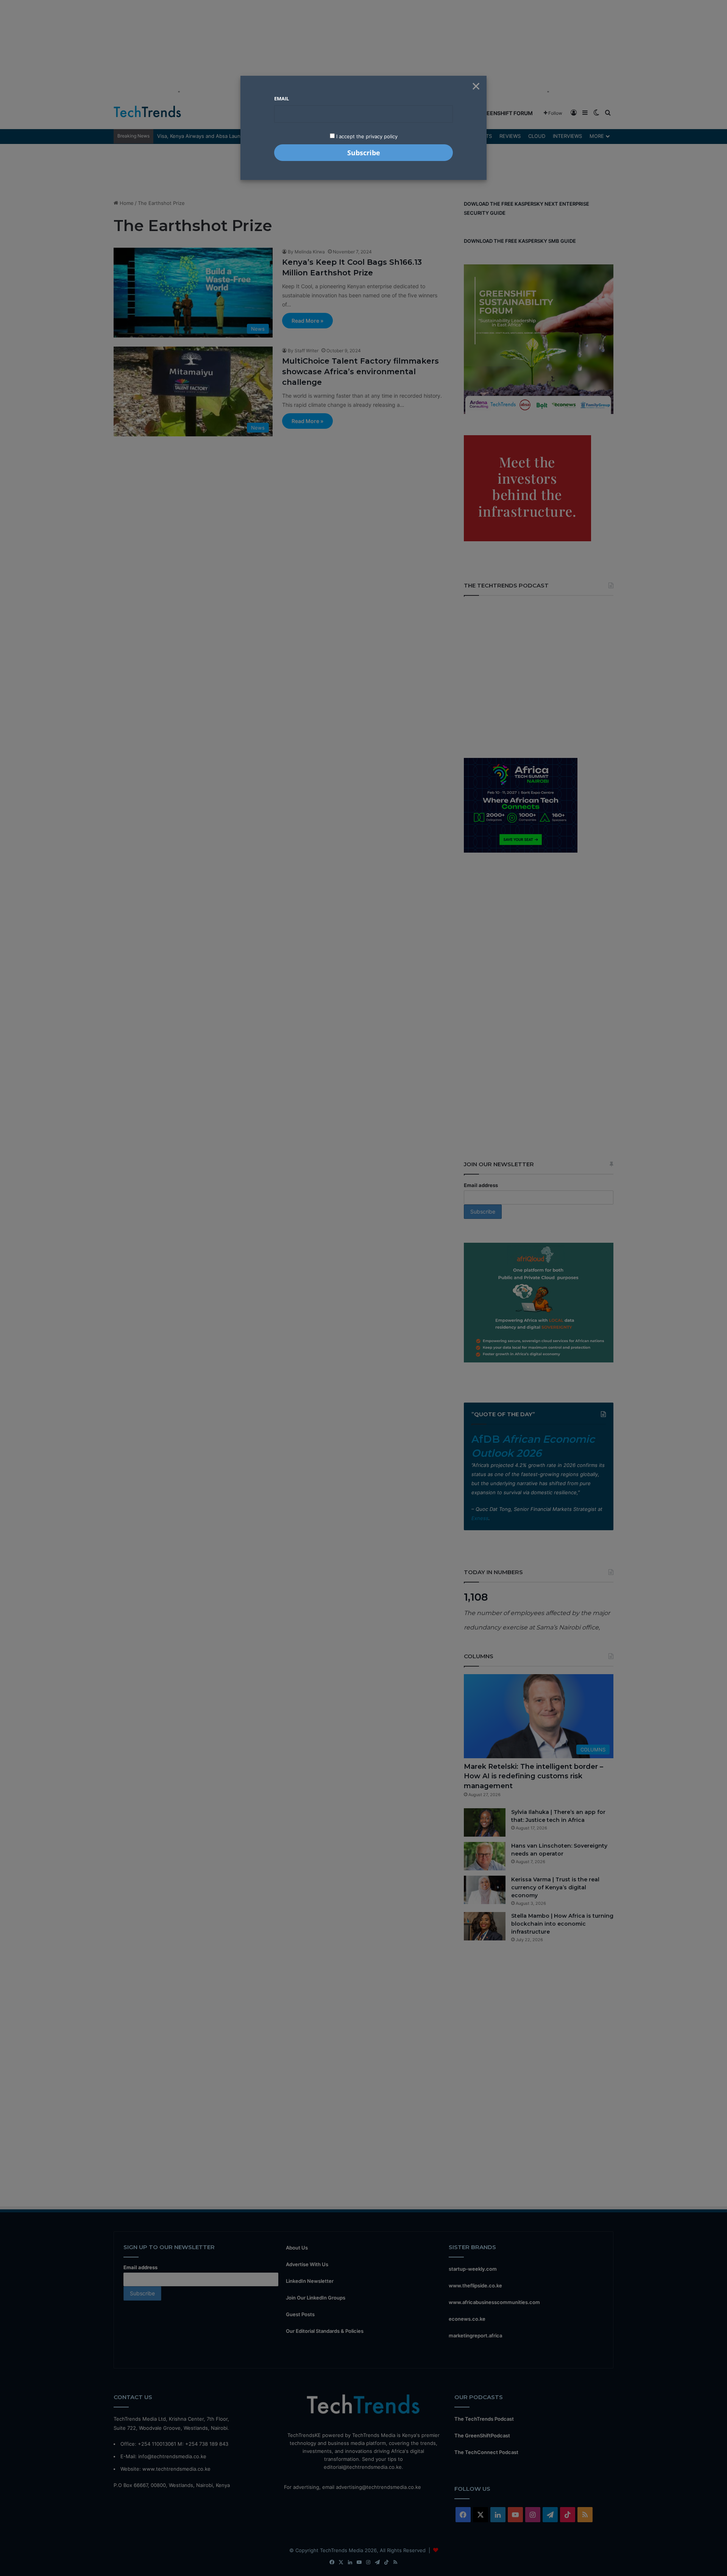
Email (282, 98)
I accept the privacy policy (366, 136)
